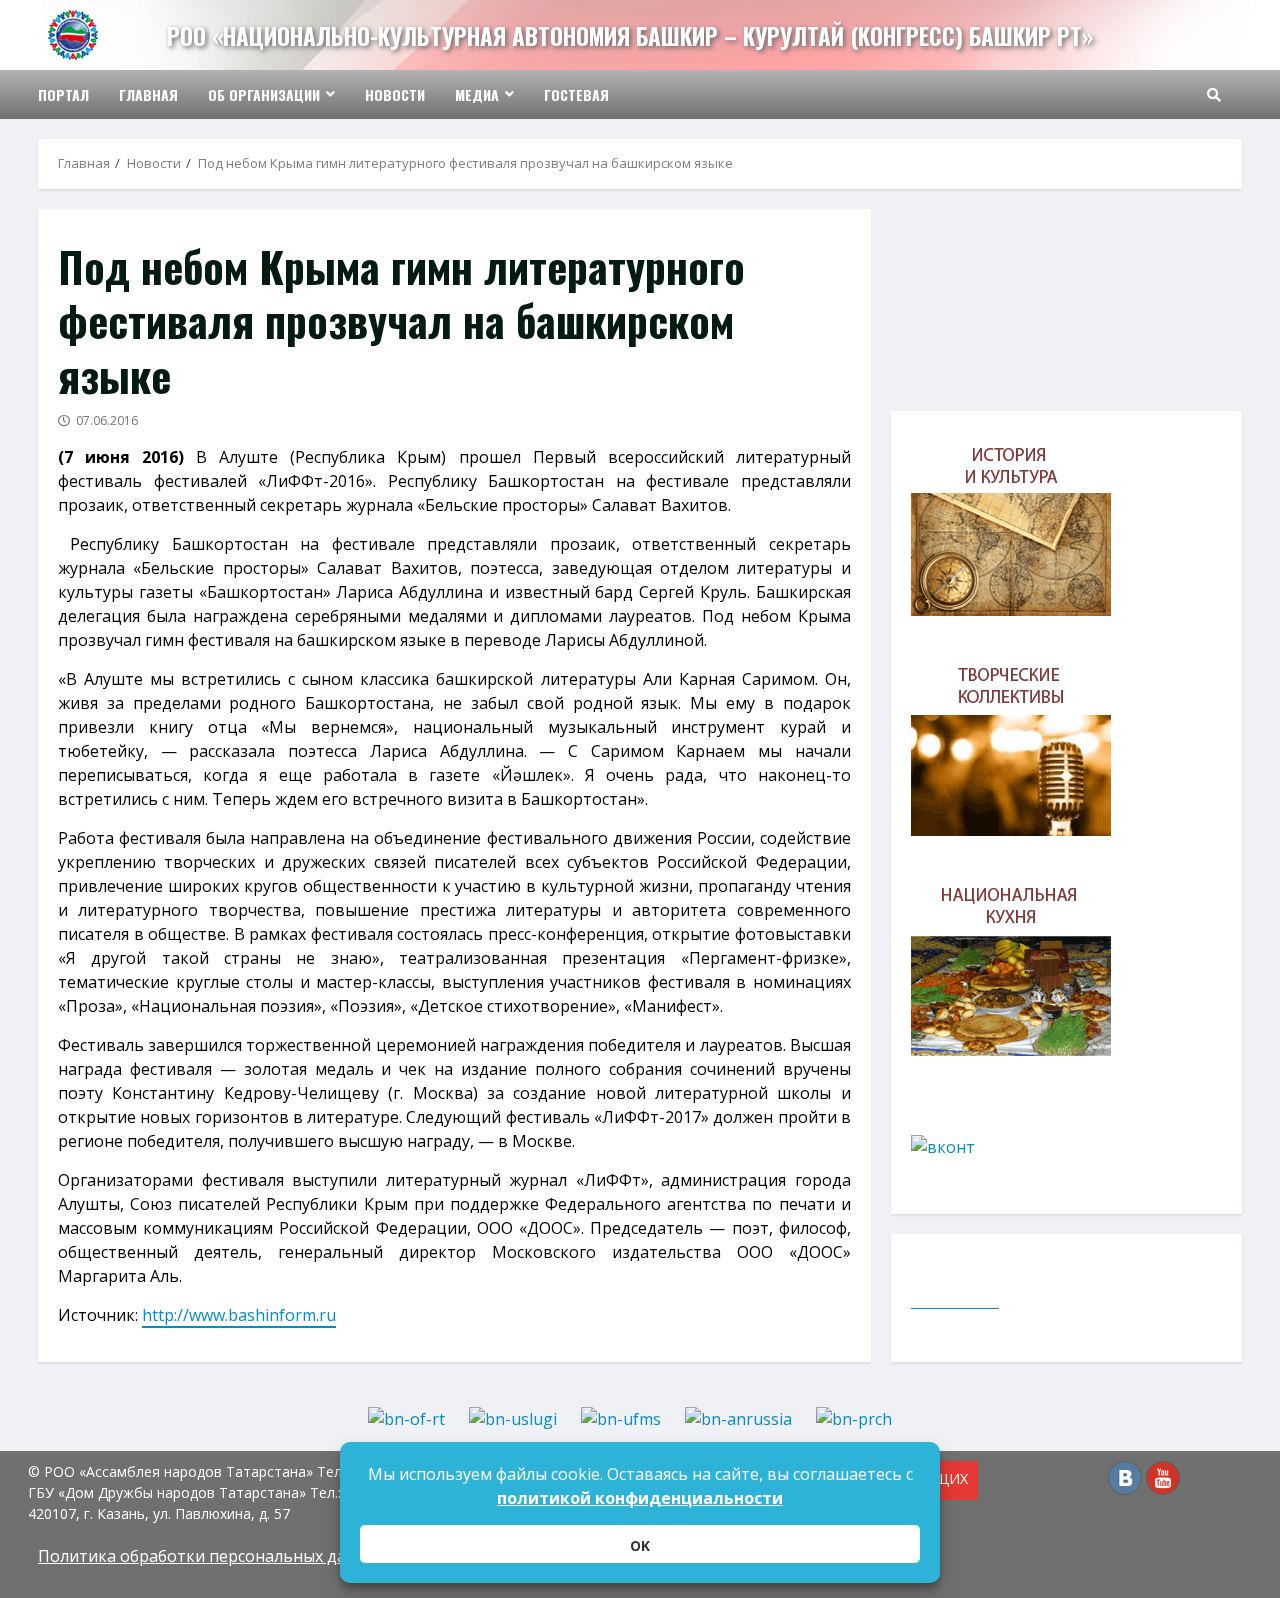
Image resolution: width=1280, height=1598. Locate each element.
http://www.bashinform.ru (239, 1315)
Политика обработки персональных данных (212, 1556)
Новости (395, 94)
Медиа (477, 94)
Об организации (264, 94)
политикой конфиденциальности (640, 1498)
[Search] (1214, 95)
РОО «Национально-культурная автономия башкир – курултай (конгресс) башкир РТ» (630, 36)
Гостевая (576, 94)
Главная (148, 94)
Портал (63, 94)
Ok (640, 1545)
